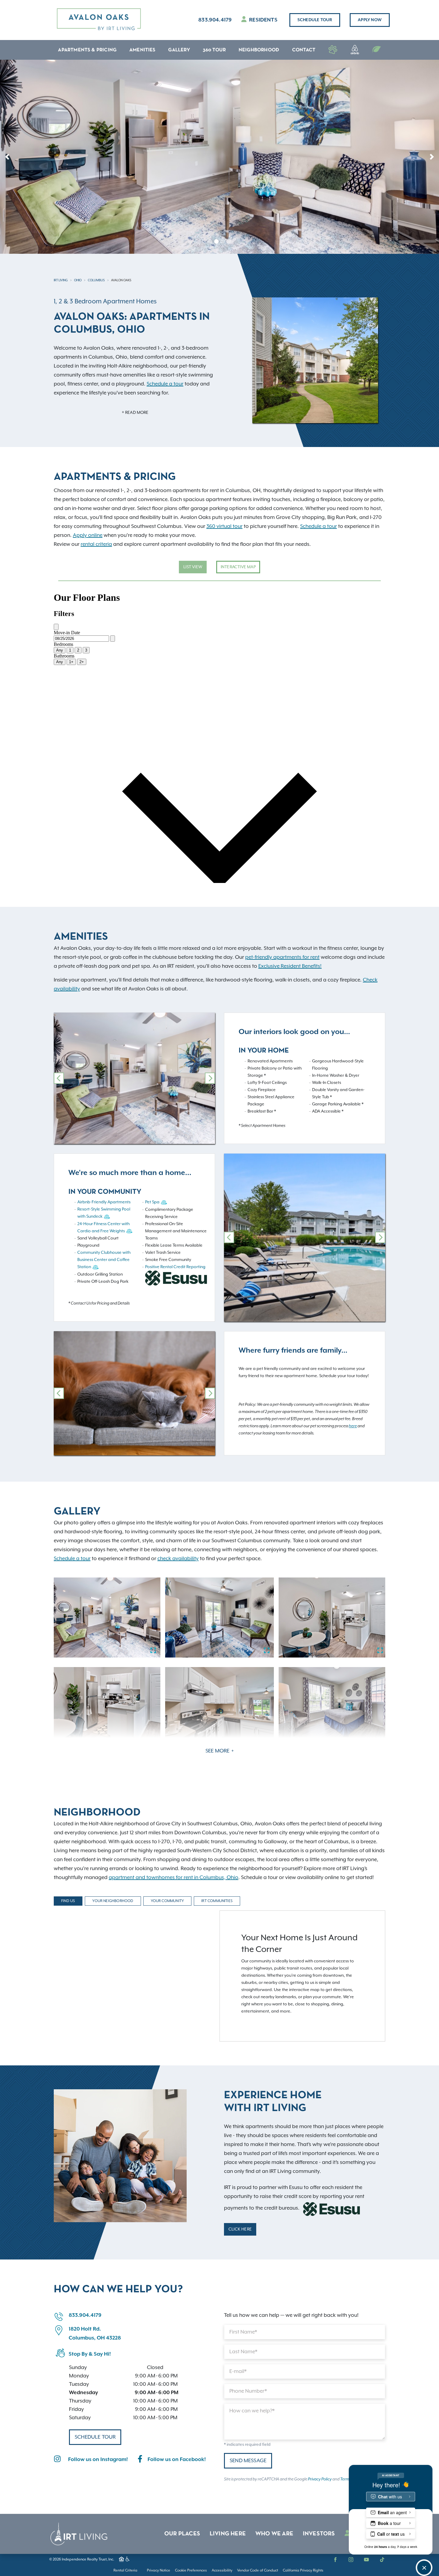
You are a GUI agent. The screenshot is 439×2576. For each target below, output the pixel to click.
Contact (304, 50)
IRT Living (61, 280)
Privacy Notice (159, 2570)
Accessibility (222, 2570)
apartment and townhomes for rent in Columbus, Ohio (174, 1878)
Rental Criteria (125, 2570)
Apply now (370, 20)
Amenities (142, 50)
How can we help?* (252, 2411)
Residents (263, 20)
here (353, 1426)
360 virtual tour (224, 526)
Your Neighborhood (113, 1901)
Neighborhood (259, 50)
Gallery (179, 50)
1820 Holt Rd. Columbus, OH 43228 (95, 2334)
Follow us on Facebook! (177, 2460)
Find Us (68, 1901)
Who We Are (274, 2534)
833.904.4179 (215, 20)
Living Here (228, 2534)
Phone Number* (248, 2391)
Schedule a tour (165, 384)
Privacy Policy (320, 2479)
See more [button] (218, 1751)
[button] (7, 157)
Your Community (168, 1901)
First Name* (243, 2332)
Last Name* (243, 2352)
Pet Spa (152, 1202)
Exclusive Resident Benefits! (290, 966)
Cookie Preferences (191, 2570)
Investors (319, 2534)
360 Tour (214, 50)
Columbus (96, 280)
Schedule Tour (315, 20)
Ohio (78, 280)
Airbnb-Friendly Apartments (104, 1202)
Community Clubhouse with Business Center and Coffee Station (104, 1260)
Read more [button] (136, 413)
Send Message (248, 2461)
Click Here (240, 2229)
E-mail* (238, 2371)
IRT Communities (217, 1901)
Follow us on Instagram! (98, 2460)
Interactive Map (238, 567)
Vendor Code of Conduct (258, 2570)
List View (193, 567)
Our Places (182, 2534)
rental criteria (96, 544)
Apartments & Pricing (87, 50)
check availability (178, 1559)
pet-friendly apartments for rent (282, 957)
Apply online (88, 535)
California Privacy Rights (303, 2570)
